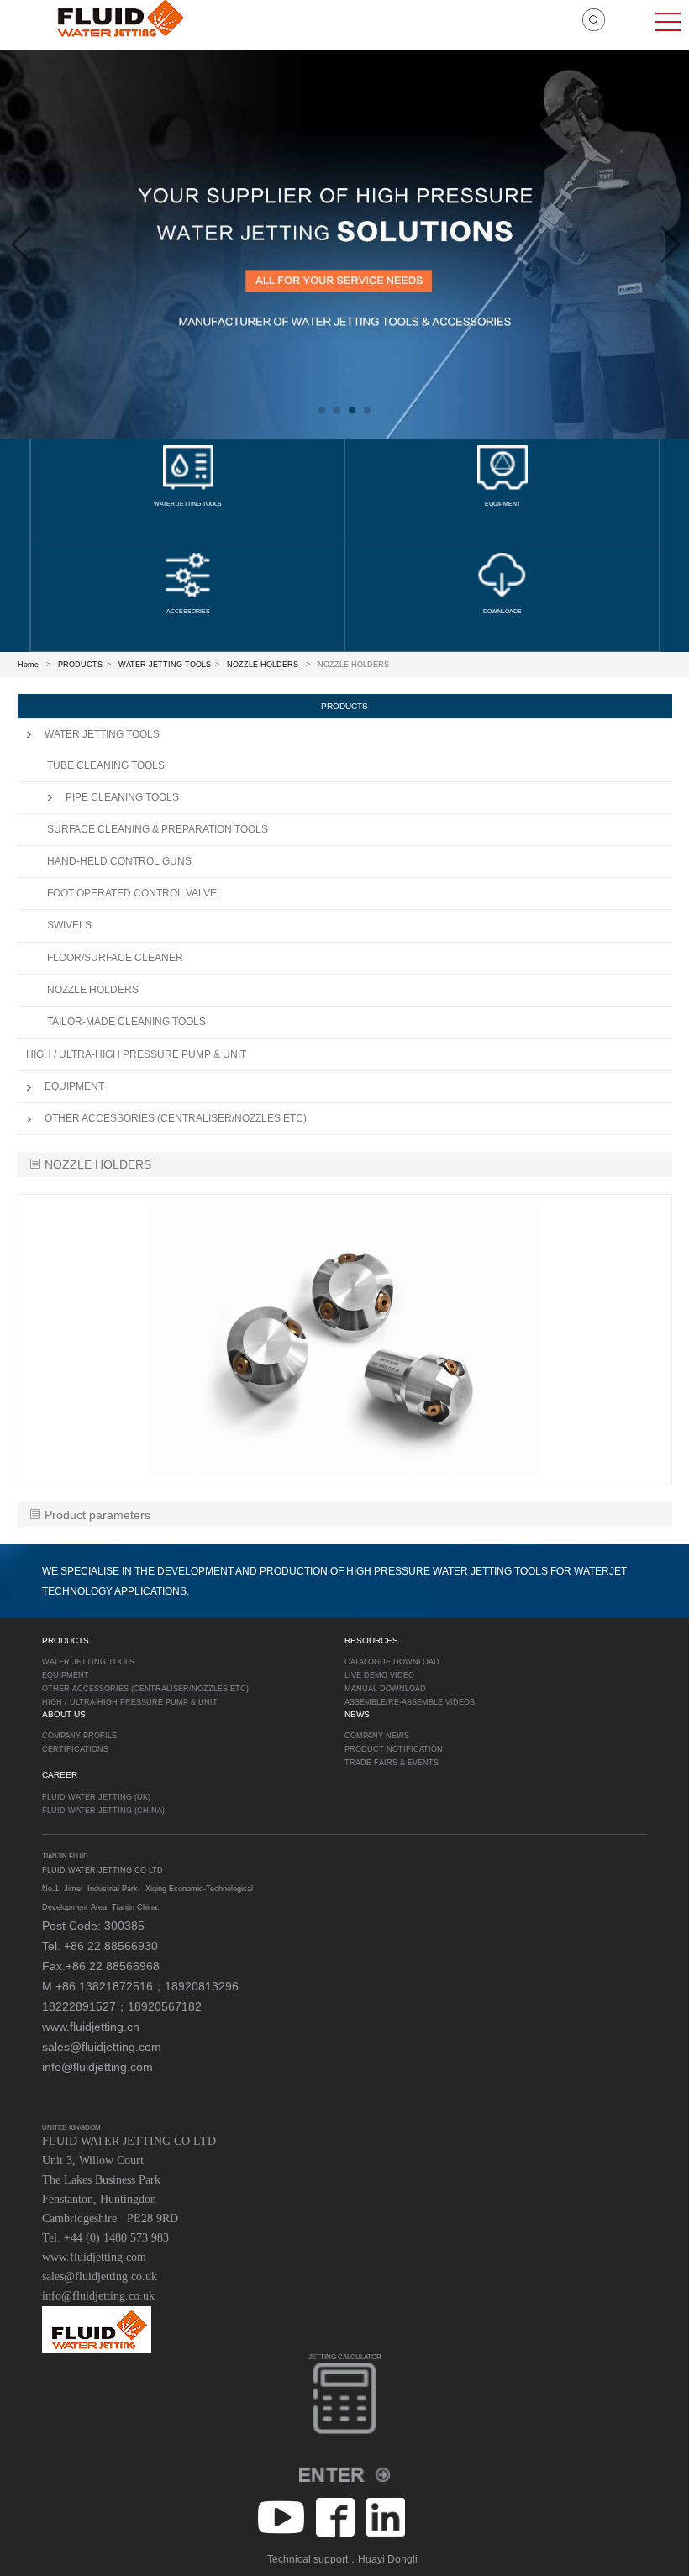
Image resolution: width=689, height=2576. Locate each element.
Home (28, 665)
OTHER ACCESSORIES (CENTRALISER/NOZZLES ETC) (176, 1118)
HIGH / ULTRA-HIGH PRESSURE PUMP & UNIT (136, 1054)
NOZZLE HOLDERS (263, 665)
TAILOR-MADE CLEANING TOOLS (126, 1022)
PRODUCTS (80, 665)
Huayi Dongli (388, 2559)
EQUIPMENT (74, 1086)
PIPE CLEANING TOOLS (122, 797)
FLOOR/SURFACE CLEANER (115, 958)
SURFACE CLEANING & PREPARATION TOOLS (158, 829)
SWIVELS (69, 925)
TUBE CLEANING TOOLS (106, 765)
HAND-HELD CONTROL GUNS (119, 861)
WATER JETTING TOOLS (165, 665)
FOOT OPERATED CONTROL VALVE (132, 893)
